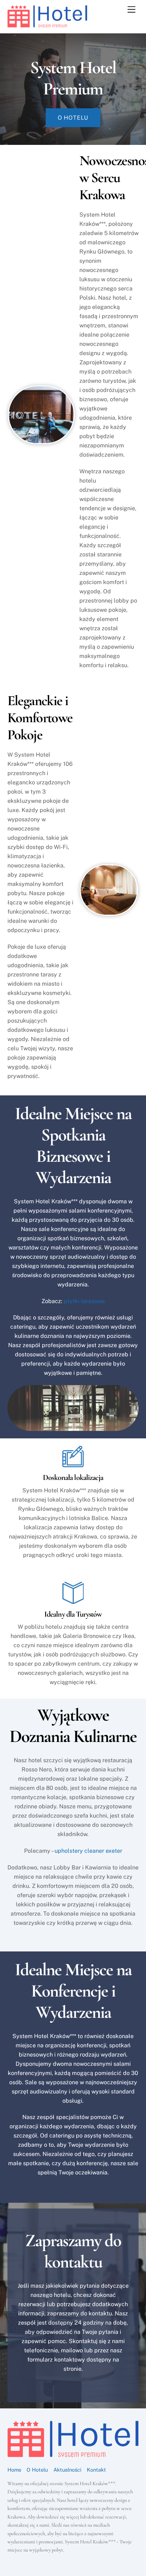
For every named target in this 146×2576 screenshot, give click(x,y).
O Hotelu (37, 2470)
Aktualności (68, 2470)
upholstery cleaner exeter (88, 1851)
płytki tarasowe (84, 1301)
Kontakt (96, 2470)
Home (14, 2470)
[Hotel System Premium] (47, 24)
